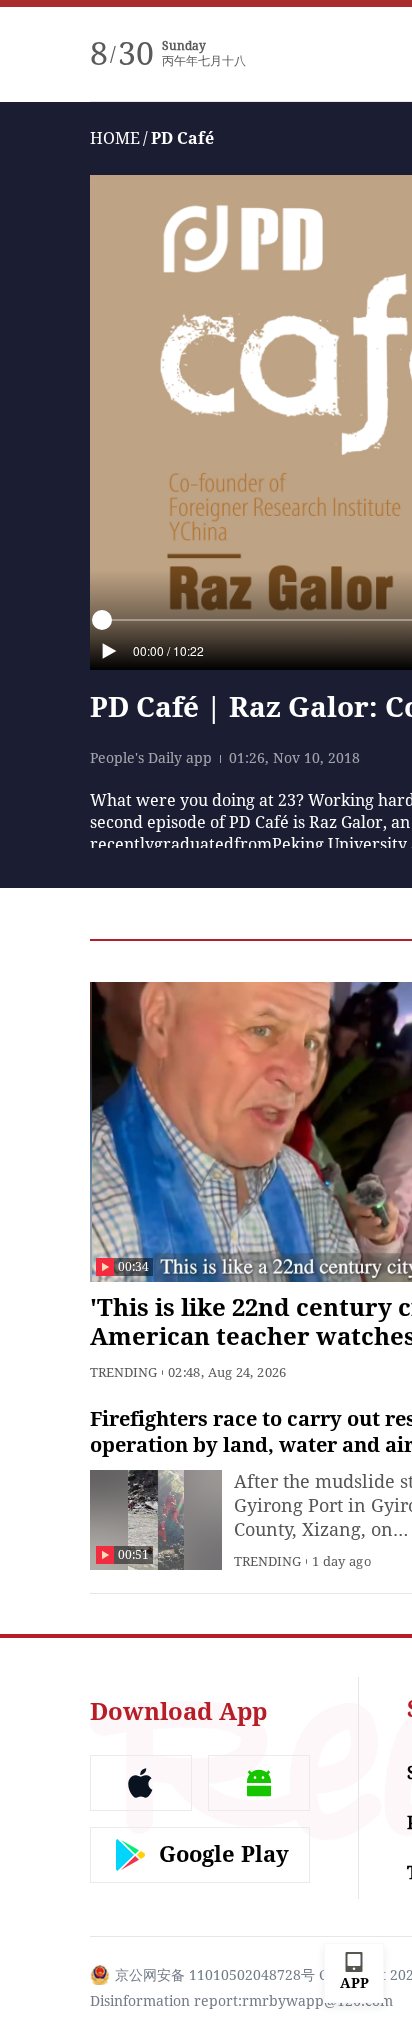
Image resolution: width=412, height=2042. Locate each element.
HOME (115, 138)
